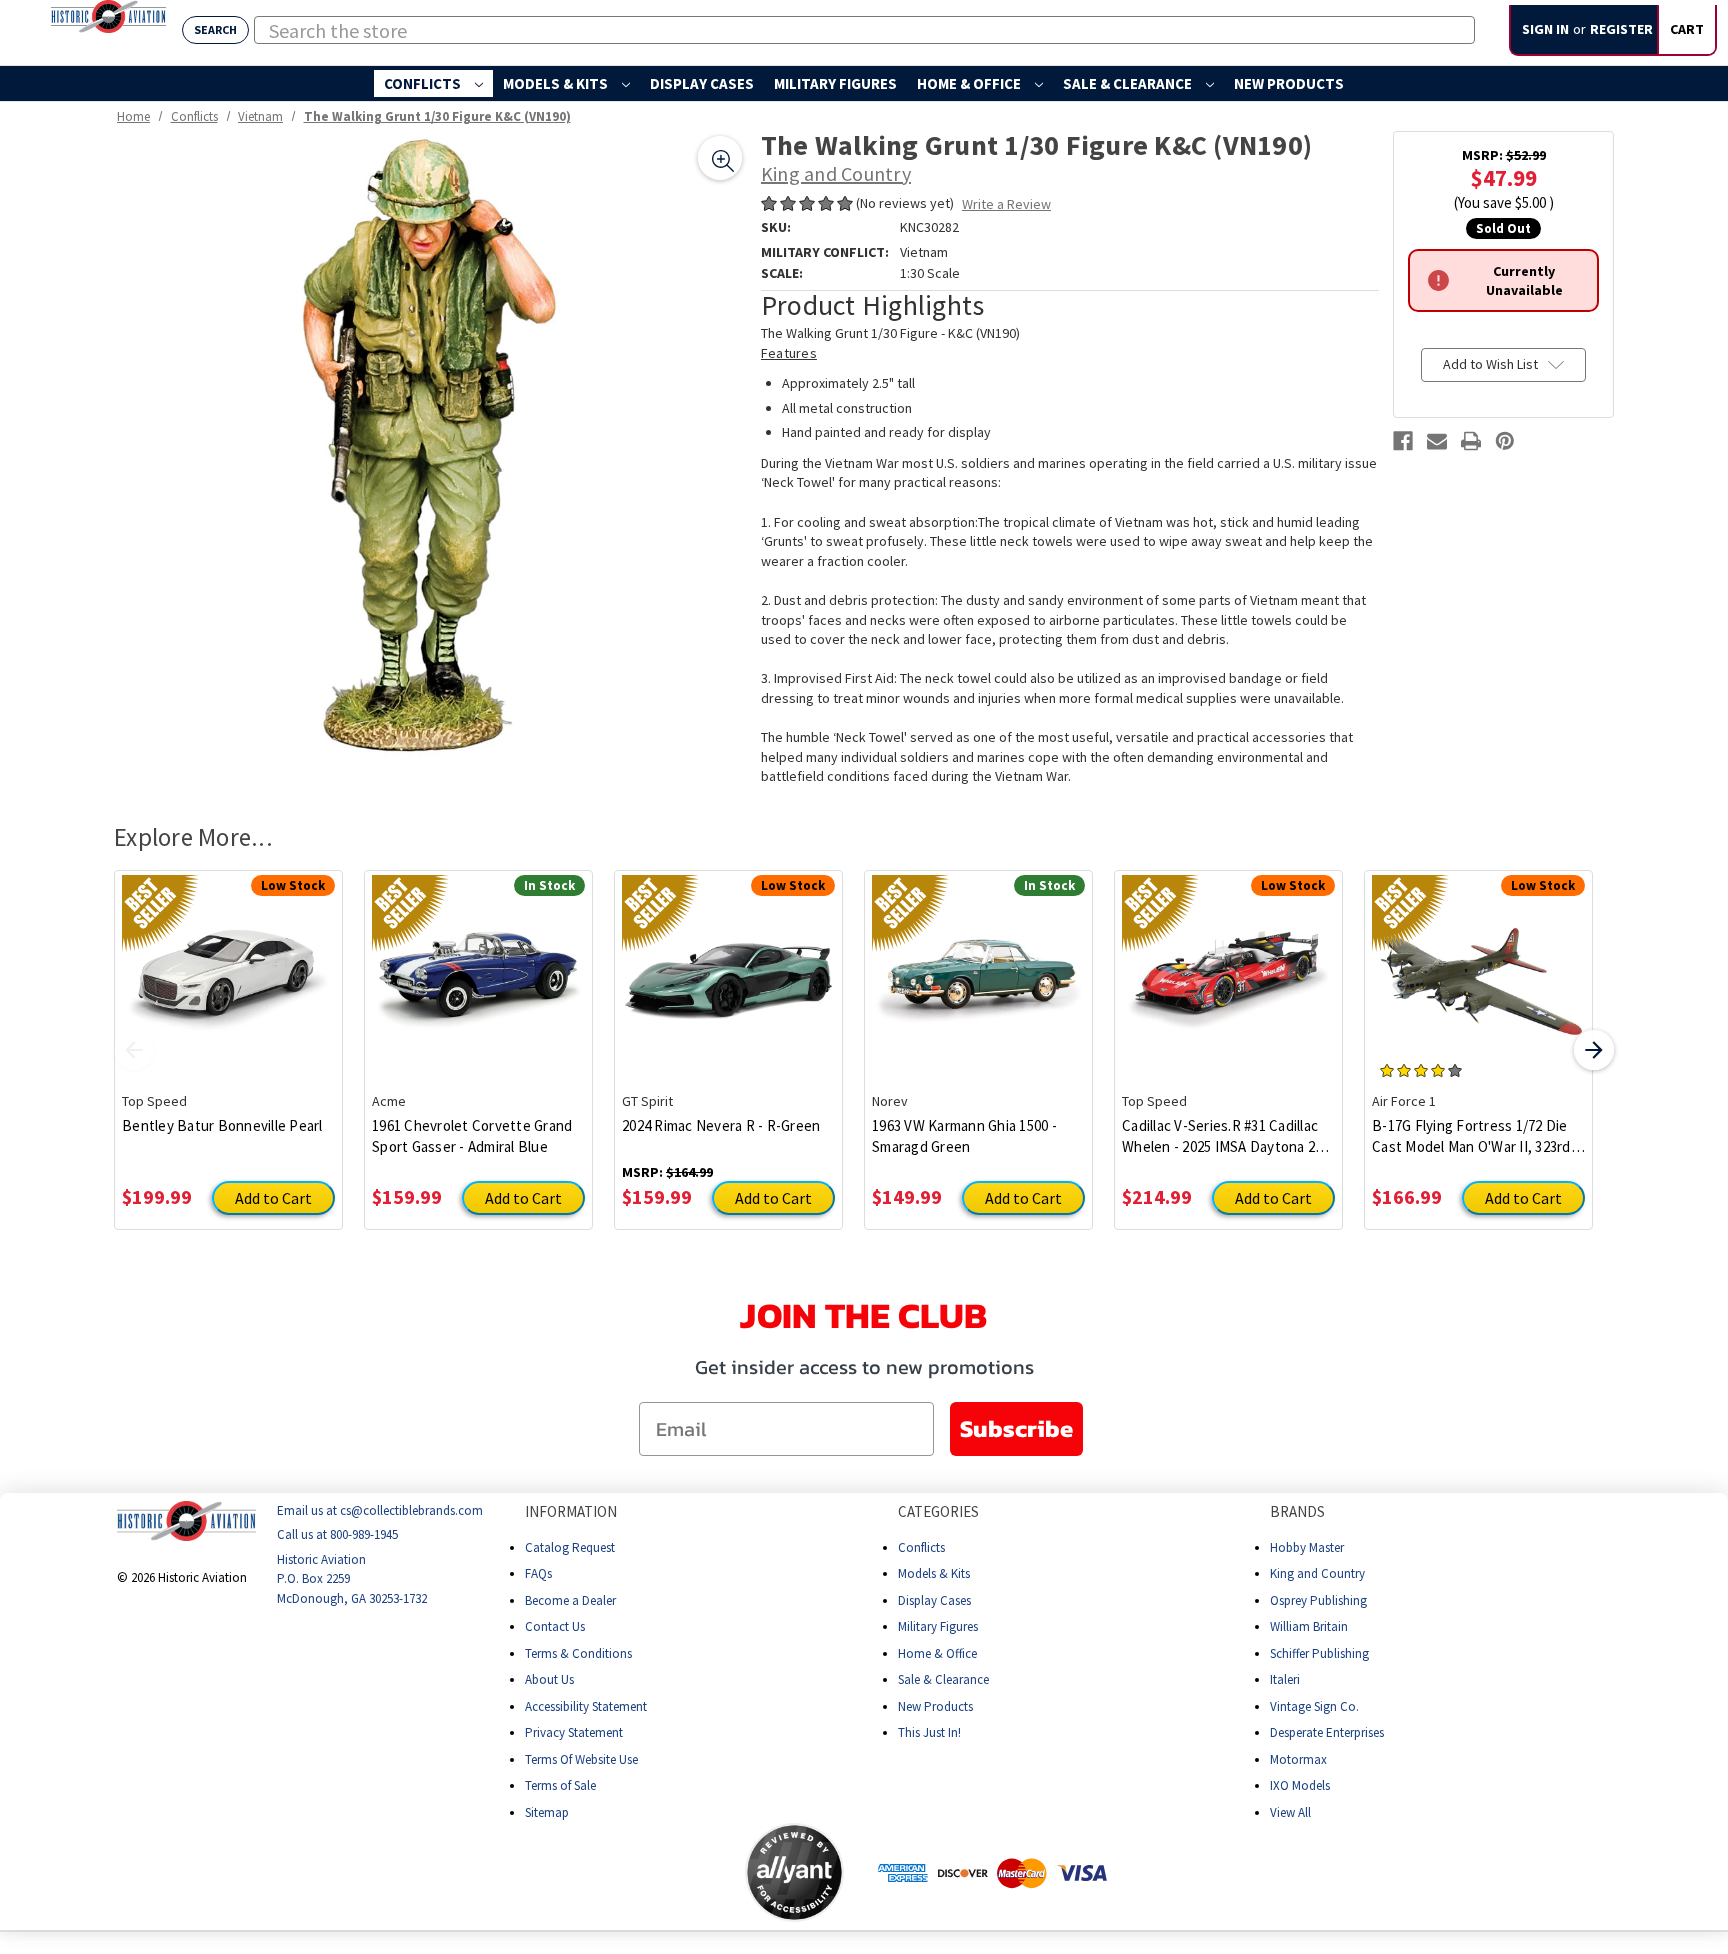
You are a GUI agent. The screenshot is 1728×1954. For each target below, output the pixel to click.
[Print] (1471, 441)
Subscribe (1016, 1428)
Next (1594, 1050)
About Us (549, 1679)
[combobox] (864, 30)
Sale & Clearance (1129, 83)
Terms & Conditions (578, 1653)
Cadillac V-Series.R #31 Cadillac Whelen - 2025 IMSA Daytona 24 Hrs (1222, 1136)
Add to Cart (273, 1198)
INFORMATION (571, 1511)
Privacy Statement (574, 1732)
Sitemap (547, 1812)
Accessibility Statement (586, 1706)
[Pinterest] (1505, 441)
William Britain (1309, 1626)
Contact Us (555, 1626)
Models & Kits (557, 83)
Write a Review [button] (1006, 204)
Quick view (228, 966)
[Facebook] (1403, 441)
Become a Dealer (570, 1600)
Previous (134, 1050)
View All (1290, 1812)
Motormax (1298, 1759)
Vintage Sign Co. (1314, 1706)
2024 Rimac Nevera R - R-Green (721, 1125)
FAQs (538, 1573)
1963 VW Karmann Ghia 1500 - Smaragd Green (964, 1136)
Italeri (1285, 1679)
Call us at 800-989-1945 (337, 1535)
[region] (430, 447)
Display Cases (702, 83)
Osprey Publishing (1318, 1600)
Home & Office (970, 83)
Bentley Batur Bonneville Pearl (222, 1125)
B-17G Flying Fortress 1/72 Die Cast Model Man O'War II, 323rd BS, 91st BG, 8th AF (1471, 1136)
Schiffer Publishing (1319, 1653)
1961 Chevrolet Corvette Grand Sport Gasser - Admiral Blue (472, 1136)
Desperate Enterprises (1327, 1732)
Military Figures (835, 83)
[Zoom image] (720, 158)
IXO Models (1300, 1785)
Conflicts (424, 83)
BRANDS (1297, 1511)
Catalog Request (570, 1547)
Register (1621, 29)
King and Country (1317, 1573)
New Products (1289, 83)
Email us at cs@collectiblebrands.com (380, 1510)
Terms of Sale (560, 1785)
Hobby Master (1307, 1547)
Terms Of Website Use (581, 1759)
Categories (938, 1511)
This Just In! (929, 1732)
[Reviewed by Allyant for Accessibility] (794, 1872)
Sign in (1545, 29)
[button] (666, 1873)
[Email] (1437, 441)
